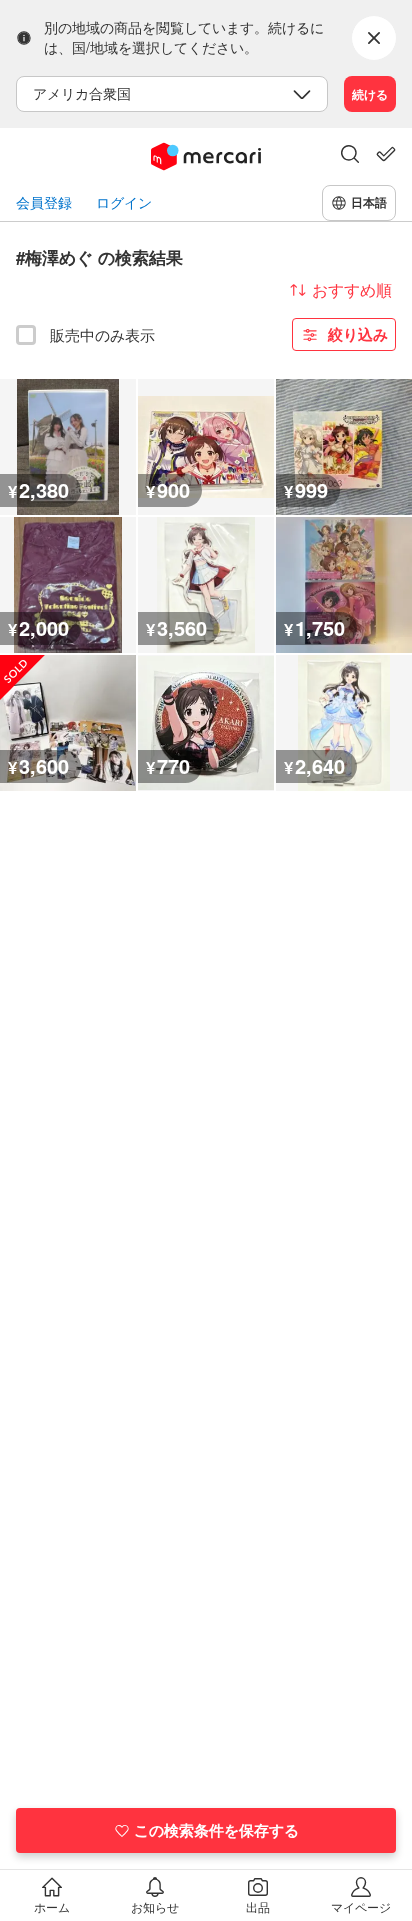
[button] (350, 156)
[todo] (386, 154)
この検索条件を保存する (216, 1830)
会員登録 (44, 202)
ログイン (124, 202)
